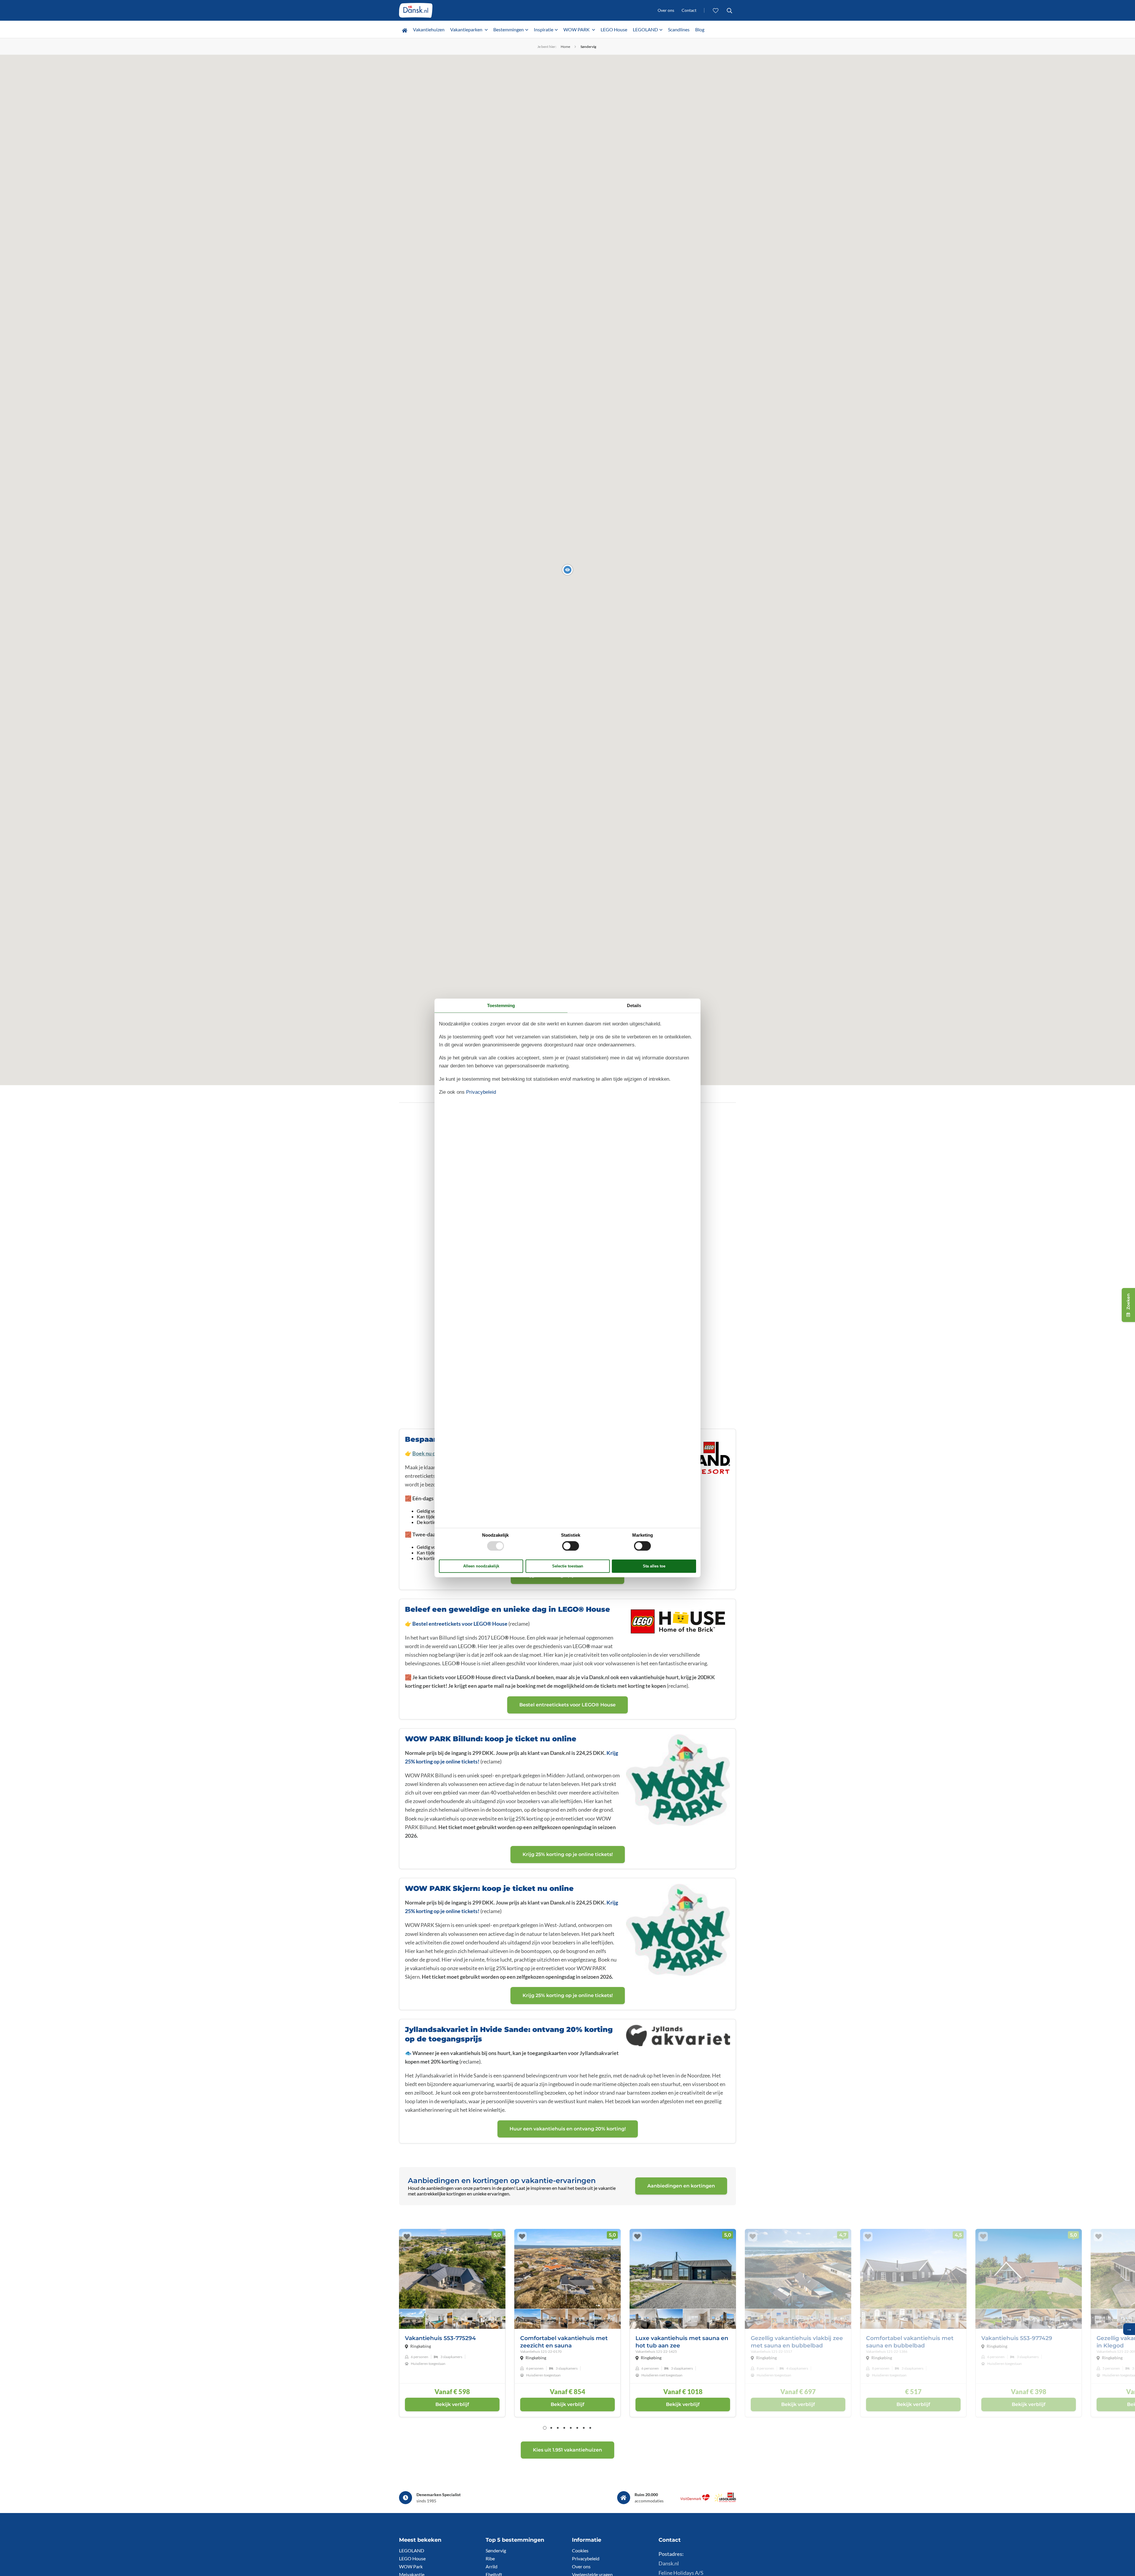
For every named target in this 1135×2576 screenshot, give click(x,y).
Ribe (490, 2558)
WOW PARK (577, 29)
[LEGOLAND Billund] (725, 2500)
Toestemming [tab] (501, 1005)
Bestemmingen (509, 29)
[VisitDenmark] (695, 2500)
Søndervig (496, 2550)
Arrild (492, 2566)
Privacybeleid (586, 2558)
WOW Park (411, 2566)
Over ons (666, 10)
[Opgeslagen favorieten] (716, 10)
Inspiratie (544, 29)
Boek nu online (430, 1453)
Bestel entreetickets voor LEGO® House (460, 1624)
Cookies (580, 2550)
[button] (567, 570)
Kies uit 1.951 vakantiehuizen (567, 2450)
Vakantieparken (467, 29)
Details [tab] (634, 1005)
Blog (700, 29)
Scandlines (679, 29)
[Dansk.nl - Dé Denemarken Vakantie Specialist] (416, 10)
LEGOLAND (645, 29)
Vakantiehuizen (429, 29)
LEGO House (614, 29)
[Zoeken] (729, 10)
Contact (689, 10)
